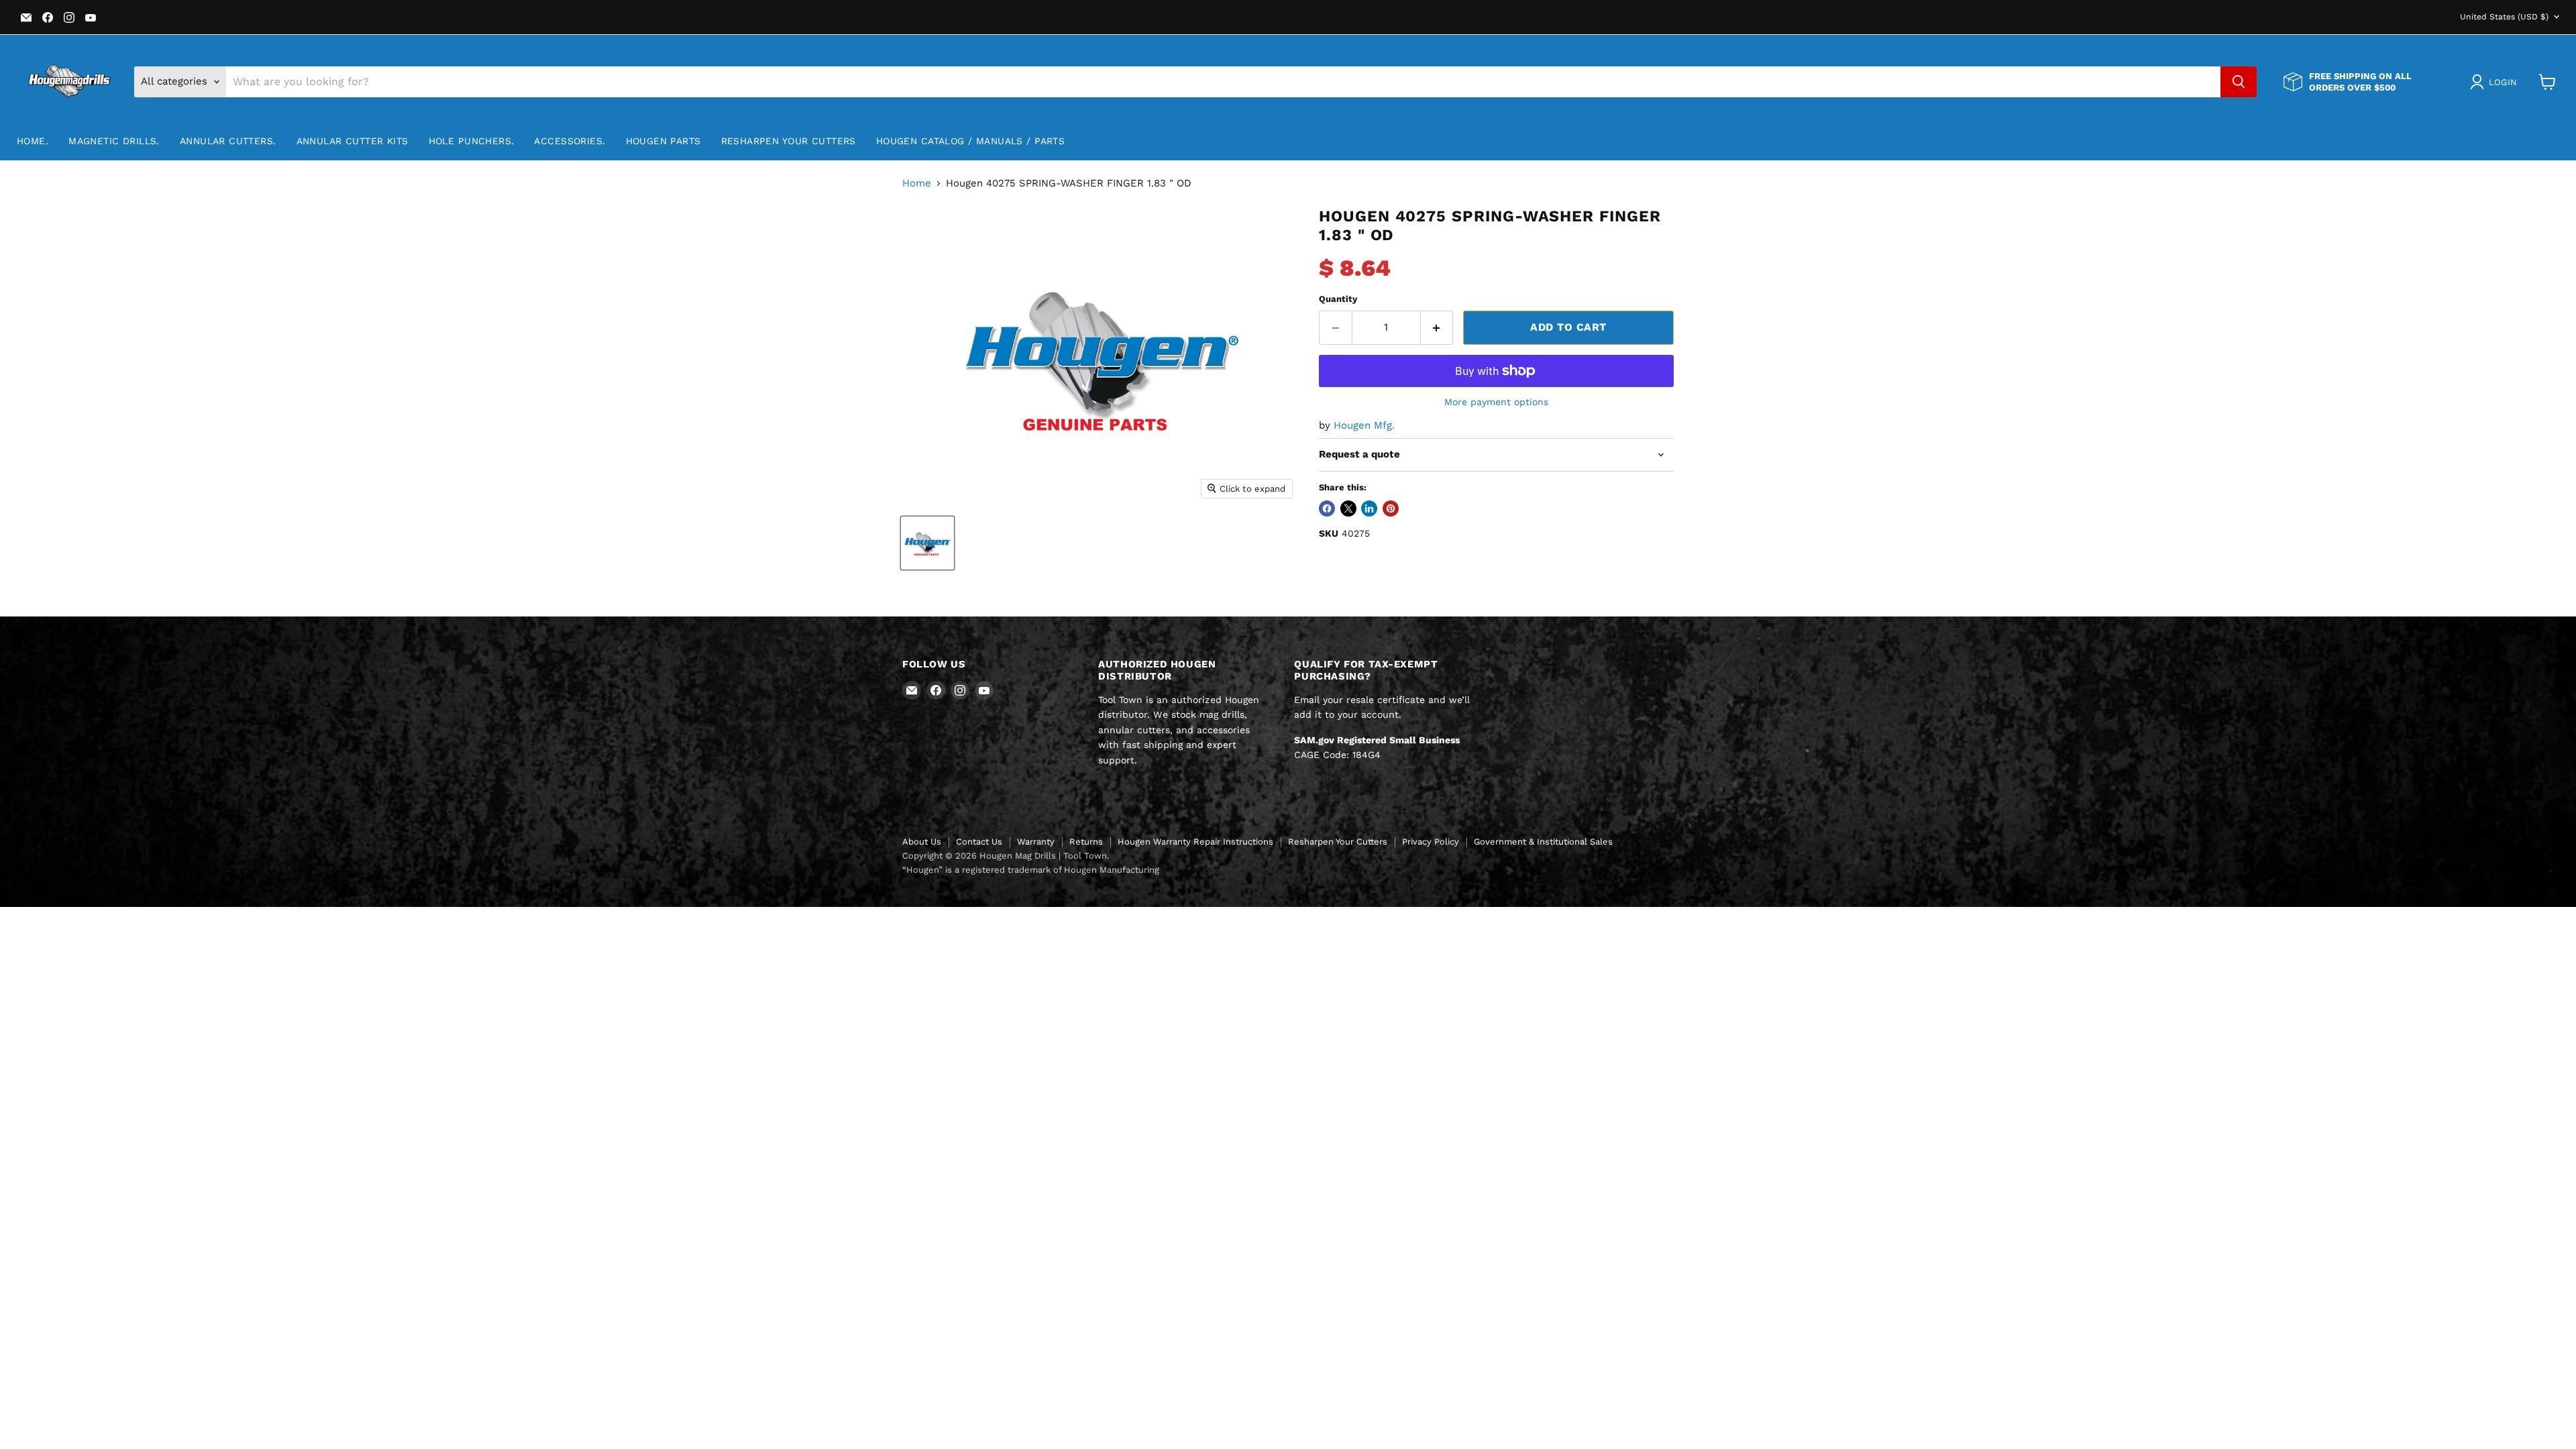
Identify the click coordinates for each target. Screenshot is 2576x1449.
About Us (922, 842)
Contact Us (979, 842)
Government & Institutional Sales (1543, 842)
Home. (33, 141)
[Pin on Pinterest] (1391, 508)
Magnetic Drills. (114, 141)
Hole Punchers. (472, 141)
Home (917, 183)
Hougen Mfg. (1364, 425)
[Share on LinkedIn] (1369, 508)
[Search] (2239, 82)
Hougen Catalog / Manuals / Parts (970, 141)
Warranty (1036, 842)
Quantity (1338, 299)
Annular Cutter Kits (353, 141)
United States (2504, 17)
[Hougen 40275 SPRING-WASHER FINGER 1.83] (927, 543)
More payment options (1496, 402)
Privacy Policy (1431, 842)
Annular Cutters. (228, 141)
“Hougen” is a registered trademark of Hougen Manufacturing (1031, 870)
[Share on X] (1348, 508)
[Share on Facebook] (1327, 508)
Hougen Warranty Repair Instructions (1195, 842)
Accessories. (570, 141)
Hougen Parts (663, 141)
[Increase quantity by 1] (1437, 327)
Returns (1086, 842)
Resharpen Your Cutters (789, 141)
